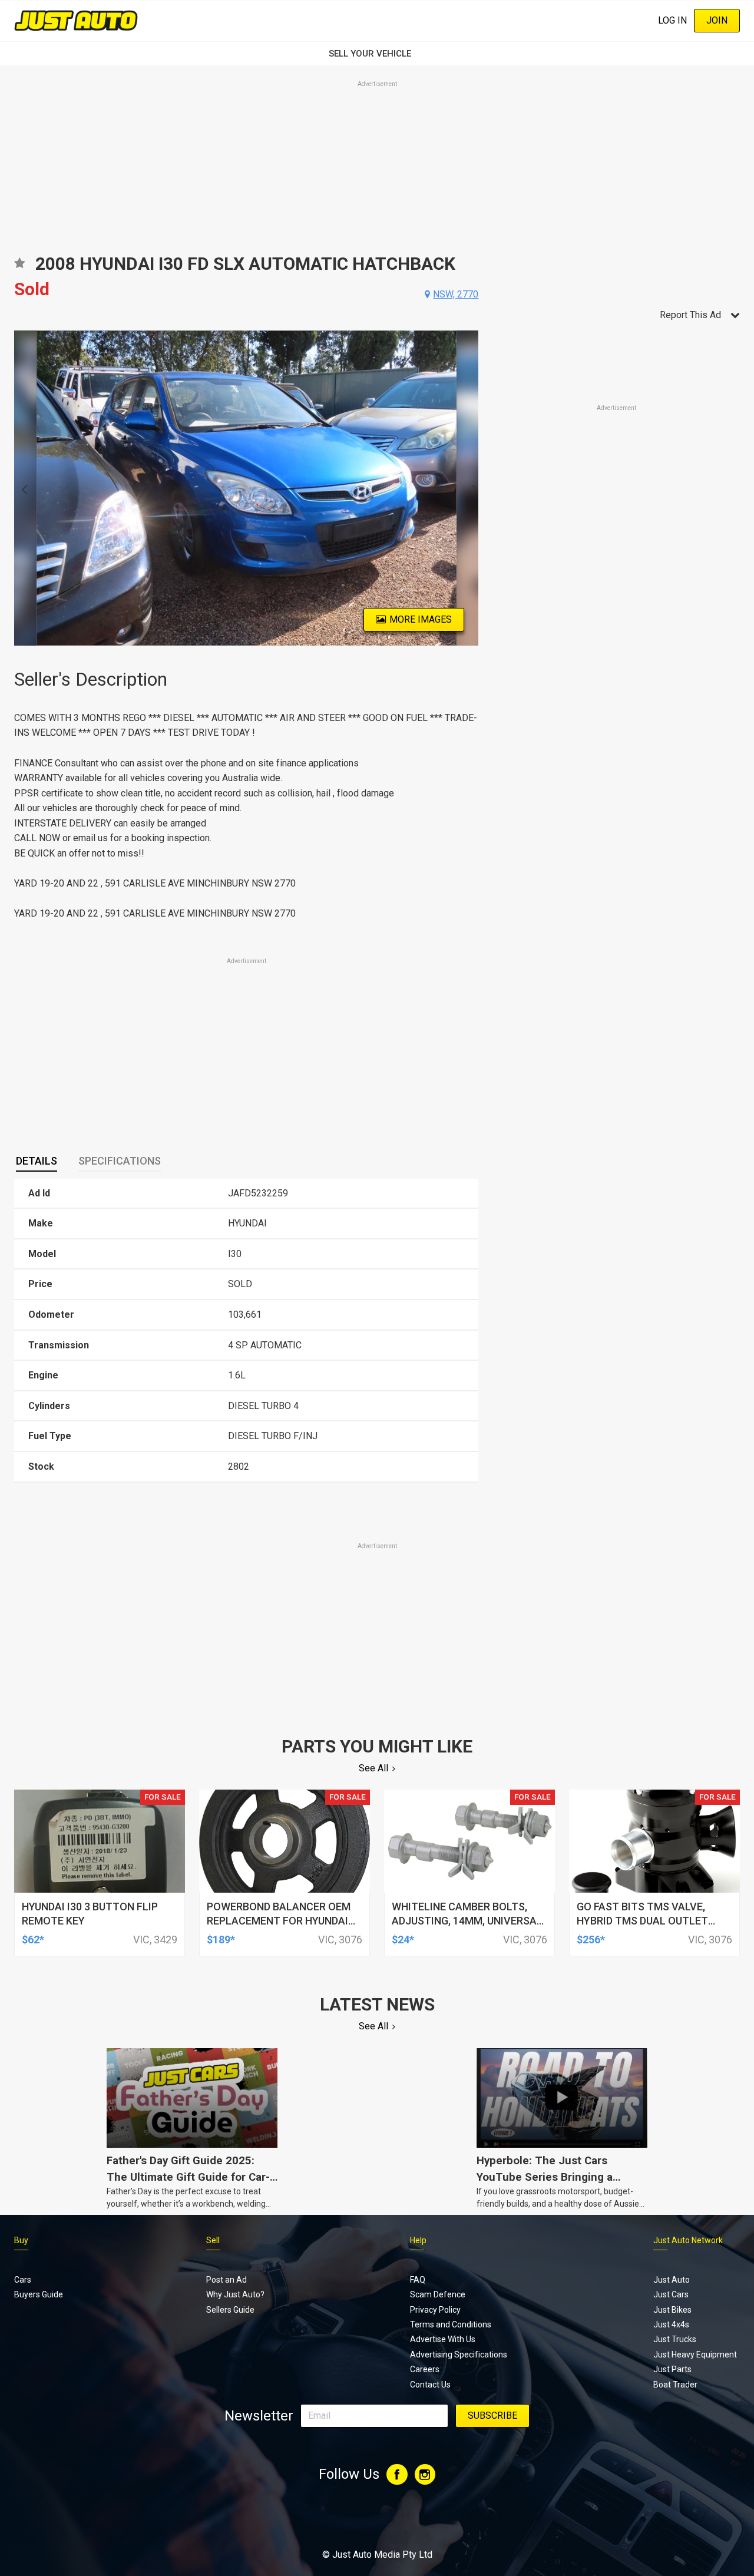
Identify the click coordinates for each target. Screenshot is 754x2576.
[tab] (37, 1161)
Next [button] (472, 488)
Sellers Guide (230, 2310)
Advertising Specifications (459, 2355)
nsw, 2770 (456, 294)
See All (373, 1768)
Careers (425, 2369)
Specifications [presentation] (120, 1161)
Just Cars (671, 2294)
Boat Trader (675, 2385)
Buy (21, 2240)
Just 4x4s (671, 2324)
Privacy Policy (435, 2310)
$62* (33, 1940)
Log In (672, 20)
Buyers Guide (39, 2294)
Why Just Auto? (235, 2294)
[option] (247, 488)
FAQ (418, 2280)
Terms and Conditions (451, 2324)
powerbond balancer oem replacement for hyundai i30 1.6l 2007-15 (279, 1921)
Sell (213, 2240)
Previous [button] (21, 488)
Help (418, 2240)
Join (717, 20)
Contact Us (430, 2385)
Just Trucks (675, 2339)
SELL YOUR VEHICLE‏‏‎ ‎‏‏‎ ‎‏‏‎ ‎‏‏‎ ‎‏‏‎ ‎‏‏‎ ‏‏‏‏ (377, 54)
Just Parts (672, 2369)
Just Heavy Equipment (695, 2355)
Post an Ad (226, 2280)
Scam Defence (438, 2294)
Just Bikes (672, 2310)
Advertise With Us (443, 2339)
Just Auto (672, 2280)
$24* (403, 1940)
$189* (221, 1940)
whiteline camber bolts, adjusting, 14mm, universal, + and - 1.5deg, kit (468, 1921)
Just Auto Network (688, 2240)
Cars (23, 2280)
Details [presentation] (37, 1161)
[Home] (76, 20)
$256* (591, 1940)
